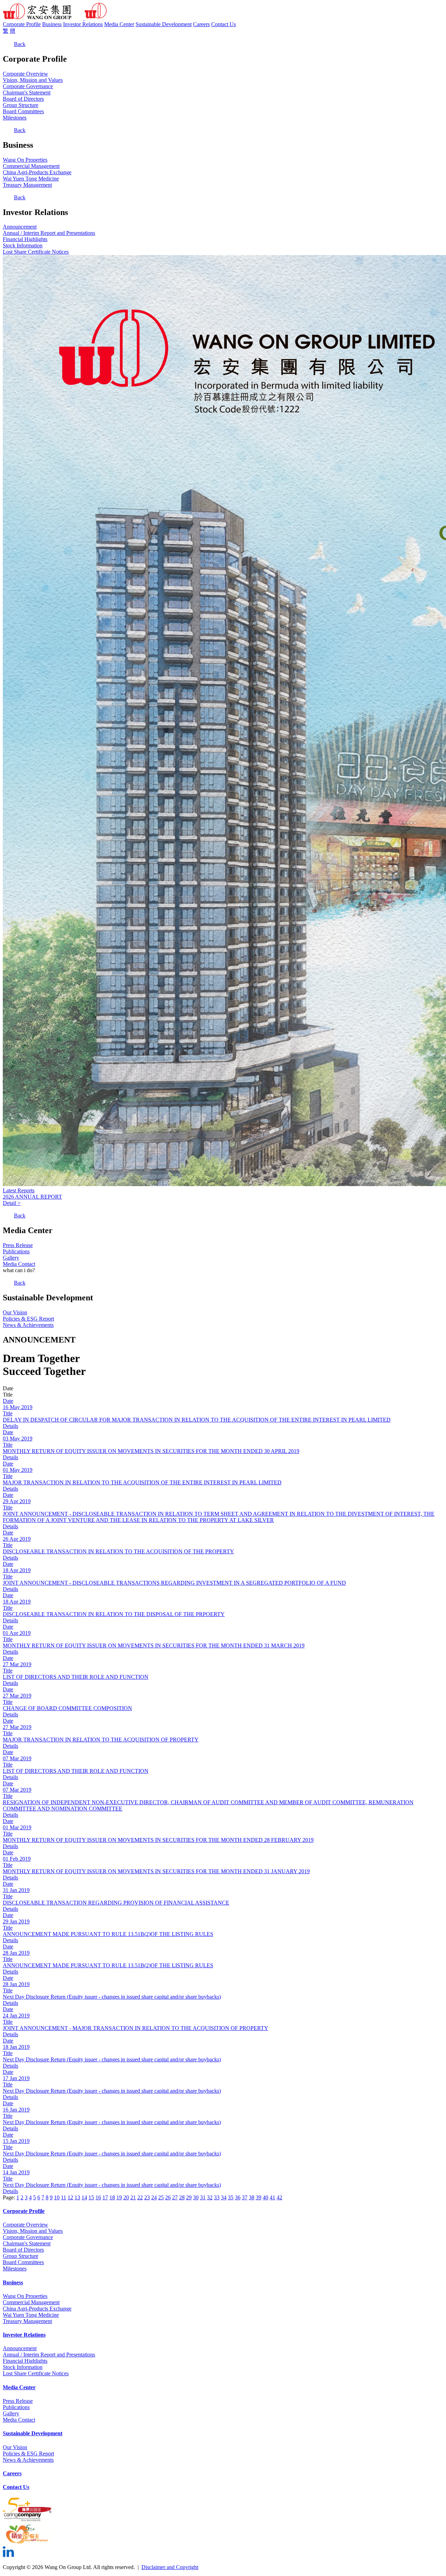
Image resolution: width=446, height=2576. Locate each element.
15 (91, 2197)
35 (231, 2197)
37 (245, 2197)
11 (64, 2197)
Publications (16, 1251)
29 (189, 2197)
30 (196, 2197)
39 (259, 2197)
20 (126, 2197)
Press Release (18, 1245)
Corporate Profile (22, 24)
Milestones (15, 118)
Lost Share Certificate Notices (36, 252)
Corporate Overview (25, 74)
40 (266, 2197)
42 (279, 2197)
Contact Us (224, 24)
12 (70, 2197)
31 (203, 2197)
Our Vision (15, 1312)
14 (84, 2197)
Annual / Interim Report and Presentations (49, 233)
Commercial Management (31, 166)
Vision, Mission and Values (33, 80)
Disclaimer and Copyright (170, 2567)
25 (161, 2197)
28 (182, 2197)
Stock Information (23, 245)
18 (112, 2197)
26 (168, 2197)
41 (272, 2197)
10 (57, 2197)
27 (175, 2197)
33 (217, 2197)
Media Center (119, 24)
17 (105, 2197)
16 (98, 2197)
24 (154, 2197)
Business (52, 24)
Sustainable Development (164, 24)
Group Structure (21, 105)
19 (119, 2197)
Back (20, 44)
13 (77, 2197)
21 (133, 2197)
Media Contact (19, 1264)
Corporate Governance (28, 86)
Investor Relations (83, 24)
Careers (201, 24)
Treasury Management (27, 185)
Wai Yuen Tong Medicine (31, 179)
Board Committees (23, 111)
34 (224, 2197)
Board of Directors (23, 99)
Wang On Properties (25, 160)
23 (147, 2197)
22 (140, 2197)
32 (210, 2197)
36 (238, 2197)
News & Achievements (28, 1325)
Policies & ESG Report (28, 1319)
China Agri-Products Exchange (37, 172)
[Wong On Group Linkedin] (8, 2555)
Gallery (11, 1258)
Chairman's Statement (27, 93)
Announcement (20, 227)
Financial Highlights (25, 239)
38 (252, 2197)
